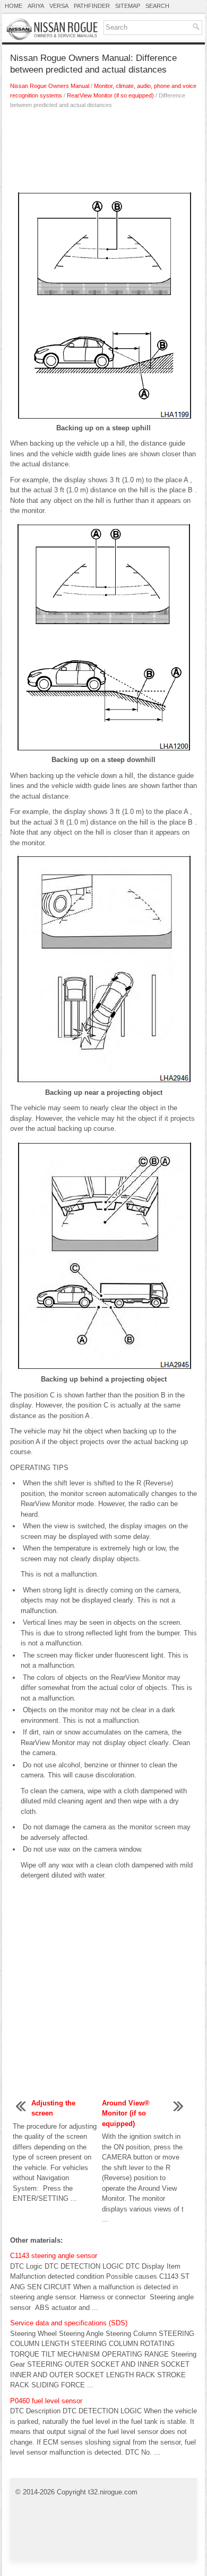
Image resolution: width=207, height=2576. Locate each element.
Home (14, 6)
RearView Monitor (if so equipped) (110, 95)
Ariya (36, 6)
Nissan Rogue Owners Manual (50, 86)
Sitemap (128, 6)
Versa (59, 6)
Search (157, 6)
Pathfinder (92, 6)
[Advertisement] (103, 152)
